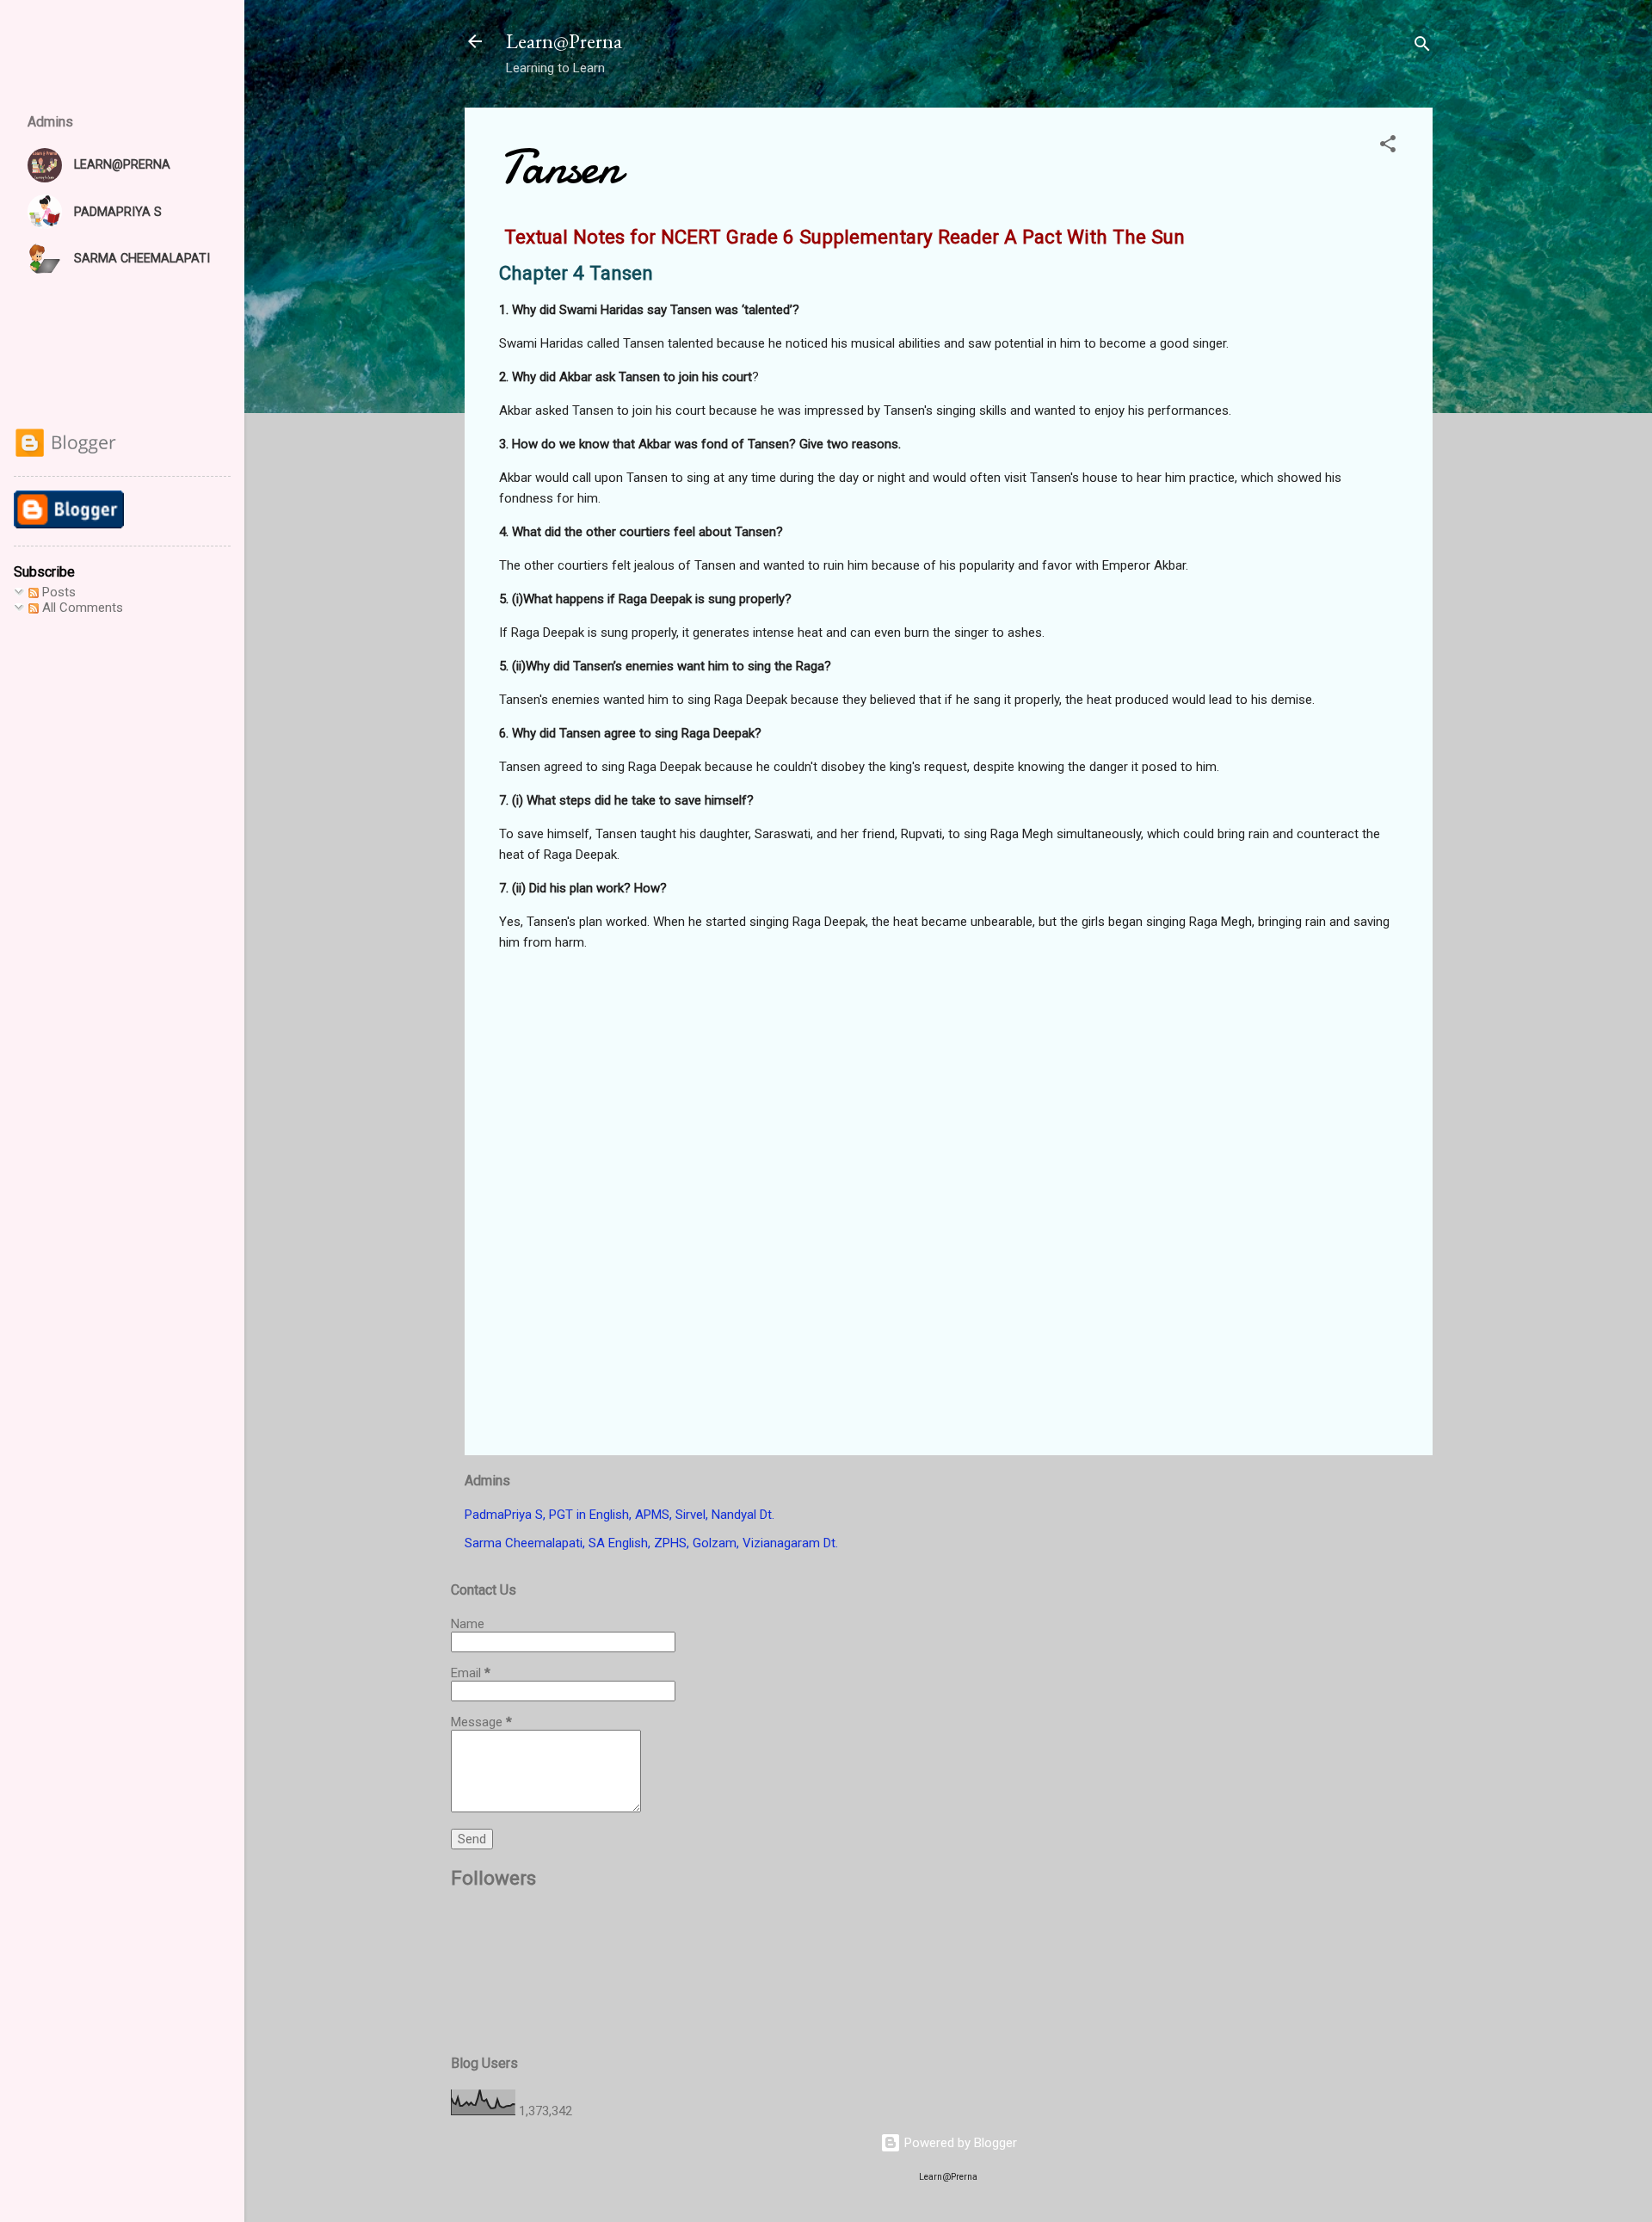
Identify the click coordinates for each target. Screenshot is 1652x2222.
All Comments (81, 608)
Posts (57, 592)
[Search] (1422, 47)
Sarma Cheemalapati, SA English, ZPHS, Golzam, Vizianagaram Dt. (651, 1543)
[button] (1388, 147)
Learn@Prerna (564, 41)
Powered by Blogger (959, 2143)
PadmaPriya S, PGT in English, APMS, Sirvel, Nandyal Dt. (619, 1515)
